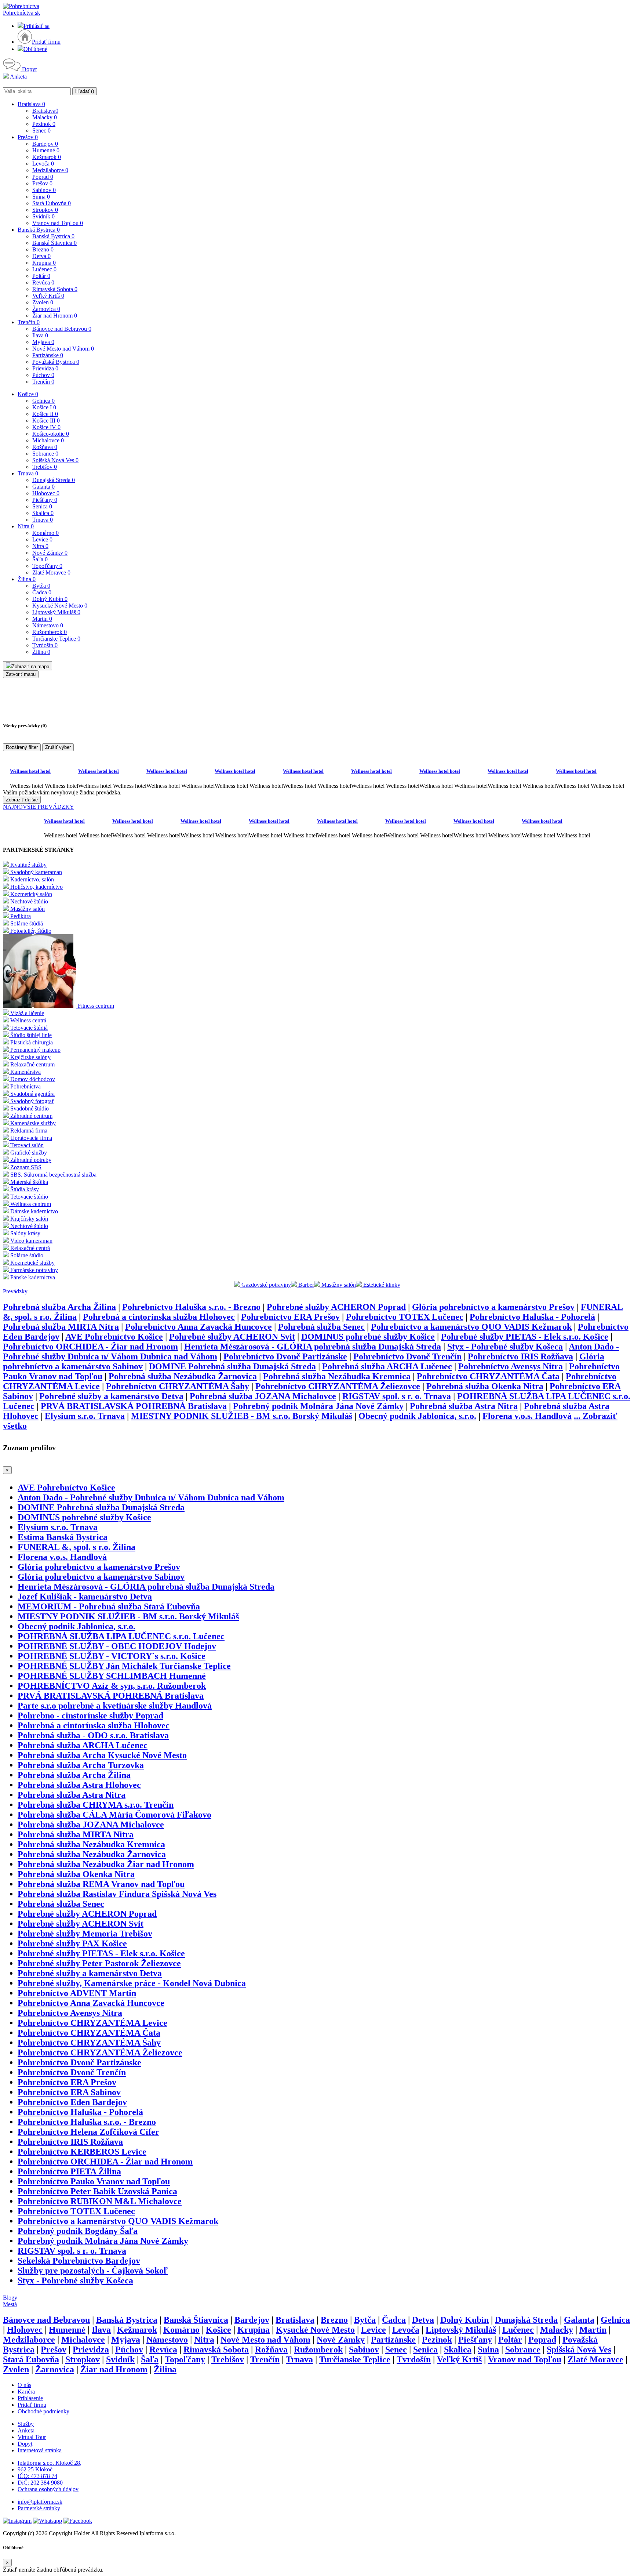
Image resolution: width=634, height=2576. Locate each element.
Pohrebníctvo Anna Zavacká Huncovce (198, 1327)
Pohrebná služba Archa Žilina (59, 1307)
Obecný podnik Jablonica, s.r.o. (417, 1416)
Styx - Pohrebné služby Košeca (505, 1347)
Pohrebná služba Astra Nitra (464, 1406)
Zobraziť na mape (30, 666)
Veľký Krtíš (48, 296)
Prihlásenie (30, 2398)
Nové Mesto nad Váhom (63, 349)
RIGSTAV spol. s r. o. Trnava (397, 1396)
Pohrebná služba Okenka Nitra (485, 1386)
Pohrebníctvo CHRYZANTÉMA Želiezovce (338, 1386)
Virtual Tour (32, 2437)
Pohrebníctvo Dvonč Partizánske (285, 1356)
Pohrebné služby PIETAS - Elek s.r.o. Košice (525, 1337)
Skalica (43, 513)
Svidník (43, 216)
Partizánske (48, 355)
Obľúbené (35, 49)
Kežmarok (47, 157)
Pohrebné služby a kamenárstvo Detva (111, 1396)
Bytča (41, 586)
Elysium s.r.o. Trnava (85, 1416)
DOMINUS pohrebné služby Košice (368, 1337)
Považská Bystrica (56, 362)
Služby (26, 2424)
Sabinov (44, 190)
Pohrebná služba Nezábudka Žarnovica (183, 1376)
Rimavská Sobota (55, 289)
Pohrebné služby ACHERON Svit (232, 1337)
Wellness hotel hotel (30, 771)
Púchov (43, 375)
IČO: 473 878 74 (37, 2476)
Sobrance (45, 454)
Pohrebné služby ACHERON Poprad (336, 1307)
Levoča (43, 164)
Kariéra (26, 2392)
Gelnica (43, 401)
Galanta (43, 487)
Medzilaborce (50, 170)
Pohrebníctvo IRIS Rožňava (520, 1356)
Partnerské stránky (39, 2508)
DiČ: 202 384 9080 (40, 2483)
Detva (41, 256)
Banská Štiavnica (54, 243)
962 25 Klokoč (35, 2469)
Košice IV (46, 427)
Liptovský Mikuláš (56, 612)
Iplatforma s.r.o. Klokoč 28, (50, 2463)
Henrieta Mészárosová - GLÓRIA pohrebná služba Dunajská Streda (313, 1347)
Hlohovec (46, 493)
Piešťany (45, 500)
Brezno (43, 249)
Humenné (46, 150)
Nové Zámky (50, 553)
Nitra (26, 526)
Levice (42, 539)
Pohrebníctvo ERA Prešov (290, 1317)
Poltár (41, 276)
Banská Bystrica (39, 230)
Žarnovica (46, 309)
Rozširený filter (22, 747)
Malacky (45, 117)
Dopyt (29, 69)
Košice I (44, 407)
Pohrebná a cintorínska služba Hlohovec (159, 1317)
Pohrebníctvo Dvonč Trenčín (407, 1356)
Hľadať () (85, 91)
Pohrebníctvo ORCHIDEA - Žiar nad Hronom (90, 1347)
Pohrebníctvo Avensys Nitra (511, 1366)
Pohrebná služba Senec (321, 1327)
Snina (41, 197)
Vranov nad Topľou (58, 223)
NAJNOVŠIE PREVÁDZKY (39, 807)
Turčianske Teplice (56, 639)
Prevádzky (15, 1291)
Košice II (45, 414)
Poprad (43, 177)
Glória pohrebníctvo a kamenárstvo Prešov (493, 1307)
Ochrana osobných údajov (48, 2489)
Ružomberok (50, 632)
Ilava (40, 335)
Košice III (46, 421)
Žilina (27, 579)
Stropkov (45, 210)
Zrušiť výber (58, 747)
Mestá (10, 2304)
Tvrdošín (45, 645)
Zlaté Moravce (51, 573)
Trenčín (29, 322)
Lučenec (44, 269)
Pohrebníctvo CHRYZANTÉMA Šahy (178, 1386)
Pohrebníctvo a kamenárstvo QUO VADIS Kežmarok (471, 1327)
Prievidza (45, 368)
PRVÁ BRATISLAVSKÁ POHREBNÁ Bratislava (134, 1406)
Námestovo (48, 625)
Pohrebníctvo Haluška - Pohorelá (532, 1317)
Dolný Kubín (50, 599)
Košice (28, 394)
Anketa (18, 77)
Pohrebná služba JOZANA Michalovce (263, 1396)
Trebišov (45, 467)
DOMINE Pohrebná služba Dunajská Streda (232, 1366)
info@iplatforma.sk (40, 2502)
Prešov (28, 137)
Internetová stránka (40, 2450)
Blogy (10, 2298)
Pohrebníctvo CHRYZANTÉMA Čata (488, 1376)
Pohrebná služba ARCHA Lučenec (387, 1366)
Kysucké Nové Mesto (60, 606)
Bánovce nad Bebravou (62, 329)
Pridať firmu (46, 42)
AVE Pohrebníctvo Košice (114, 1337)
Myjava (43, 342)
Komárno (45, 533)
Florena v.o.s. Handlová (527, 1416)
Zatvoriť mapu (21, 674)
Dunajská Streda (54, 480)
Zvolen (43, 302)
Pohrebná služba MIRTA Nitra (61, 1327)
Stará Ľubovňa (52, 203)
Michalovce (48, 440)
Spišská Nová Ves (55, 460)
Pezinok (44, 124)
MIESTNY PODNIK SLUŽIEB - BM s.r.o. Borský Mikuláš (242, 1416)
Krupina (44, 263)
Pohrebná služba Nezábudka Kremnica (337, 1376)
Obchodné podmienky (43, 2411)
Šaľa (40, 559)
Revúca (43, 282)
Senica (42, 506)
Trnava (28, 473)
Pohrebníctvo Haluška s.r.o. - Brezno (191, 1307)
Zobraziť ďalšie (22, 800)
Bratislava (31, 104)
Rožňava (45, 447)
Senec (41, 131)
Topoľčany (47, 566)
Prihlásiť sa (37, 26)
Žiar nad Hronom (55, 316)
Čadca (42, 592)
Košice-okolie (51, 434)
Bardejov (45, 144)
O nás (24, 2385)
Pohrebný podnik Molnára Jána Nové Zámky (318, 1406)
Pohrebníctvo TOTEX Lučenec (405, 1317)
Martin (42, 619)
